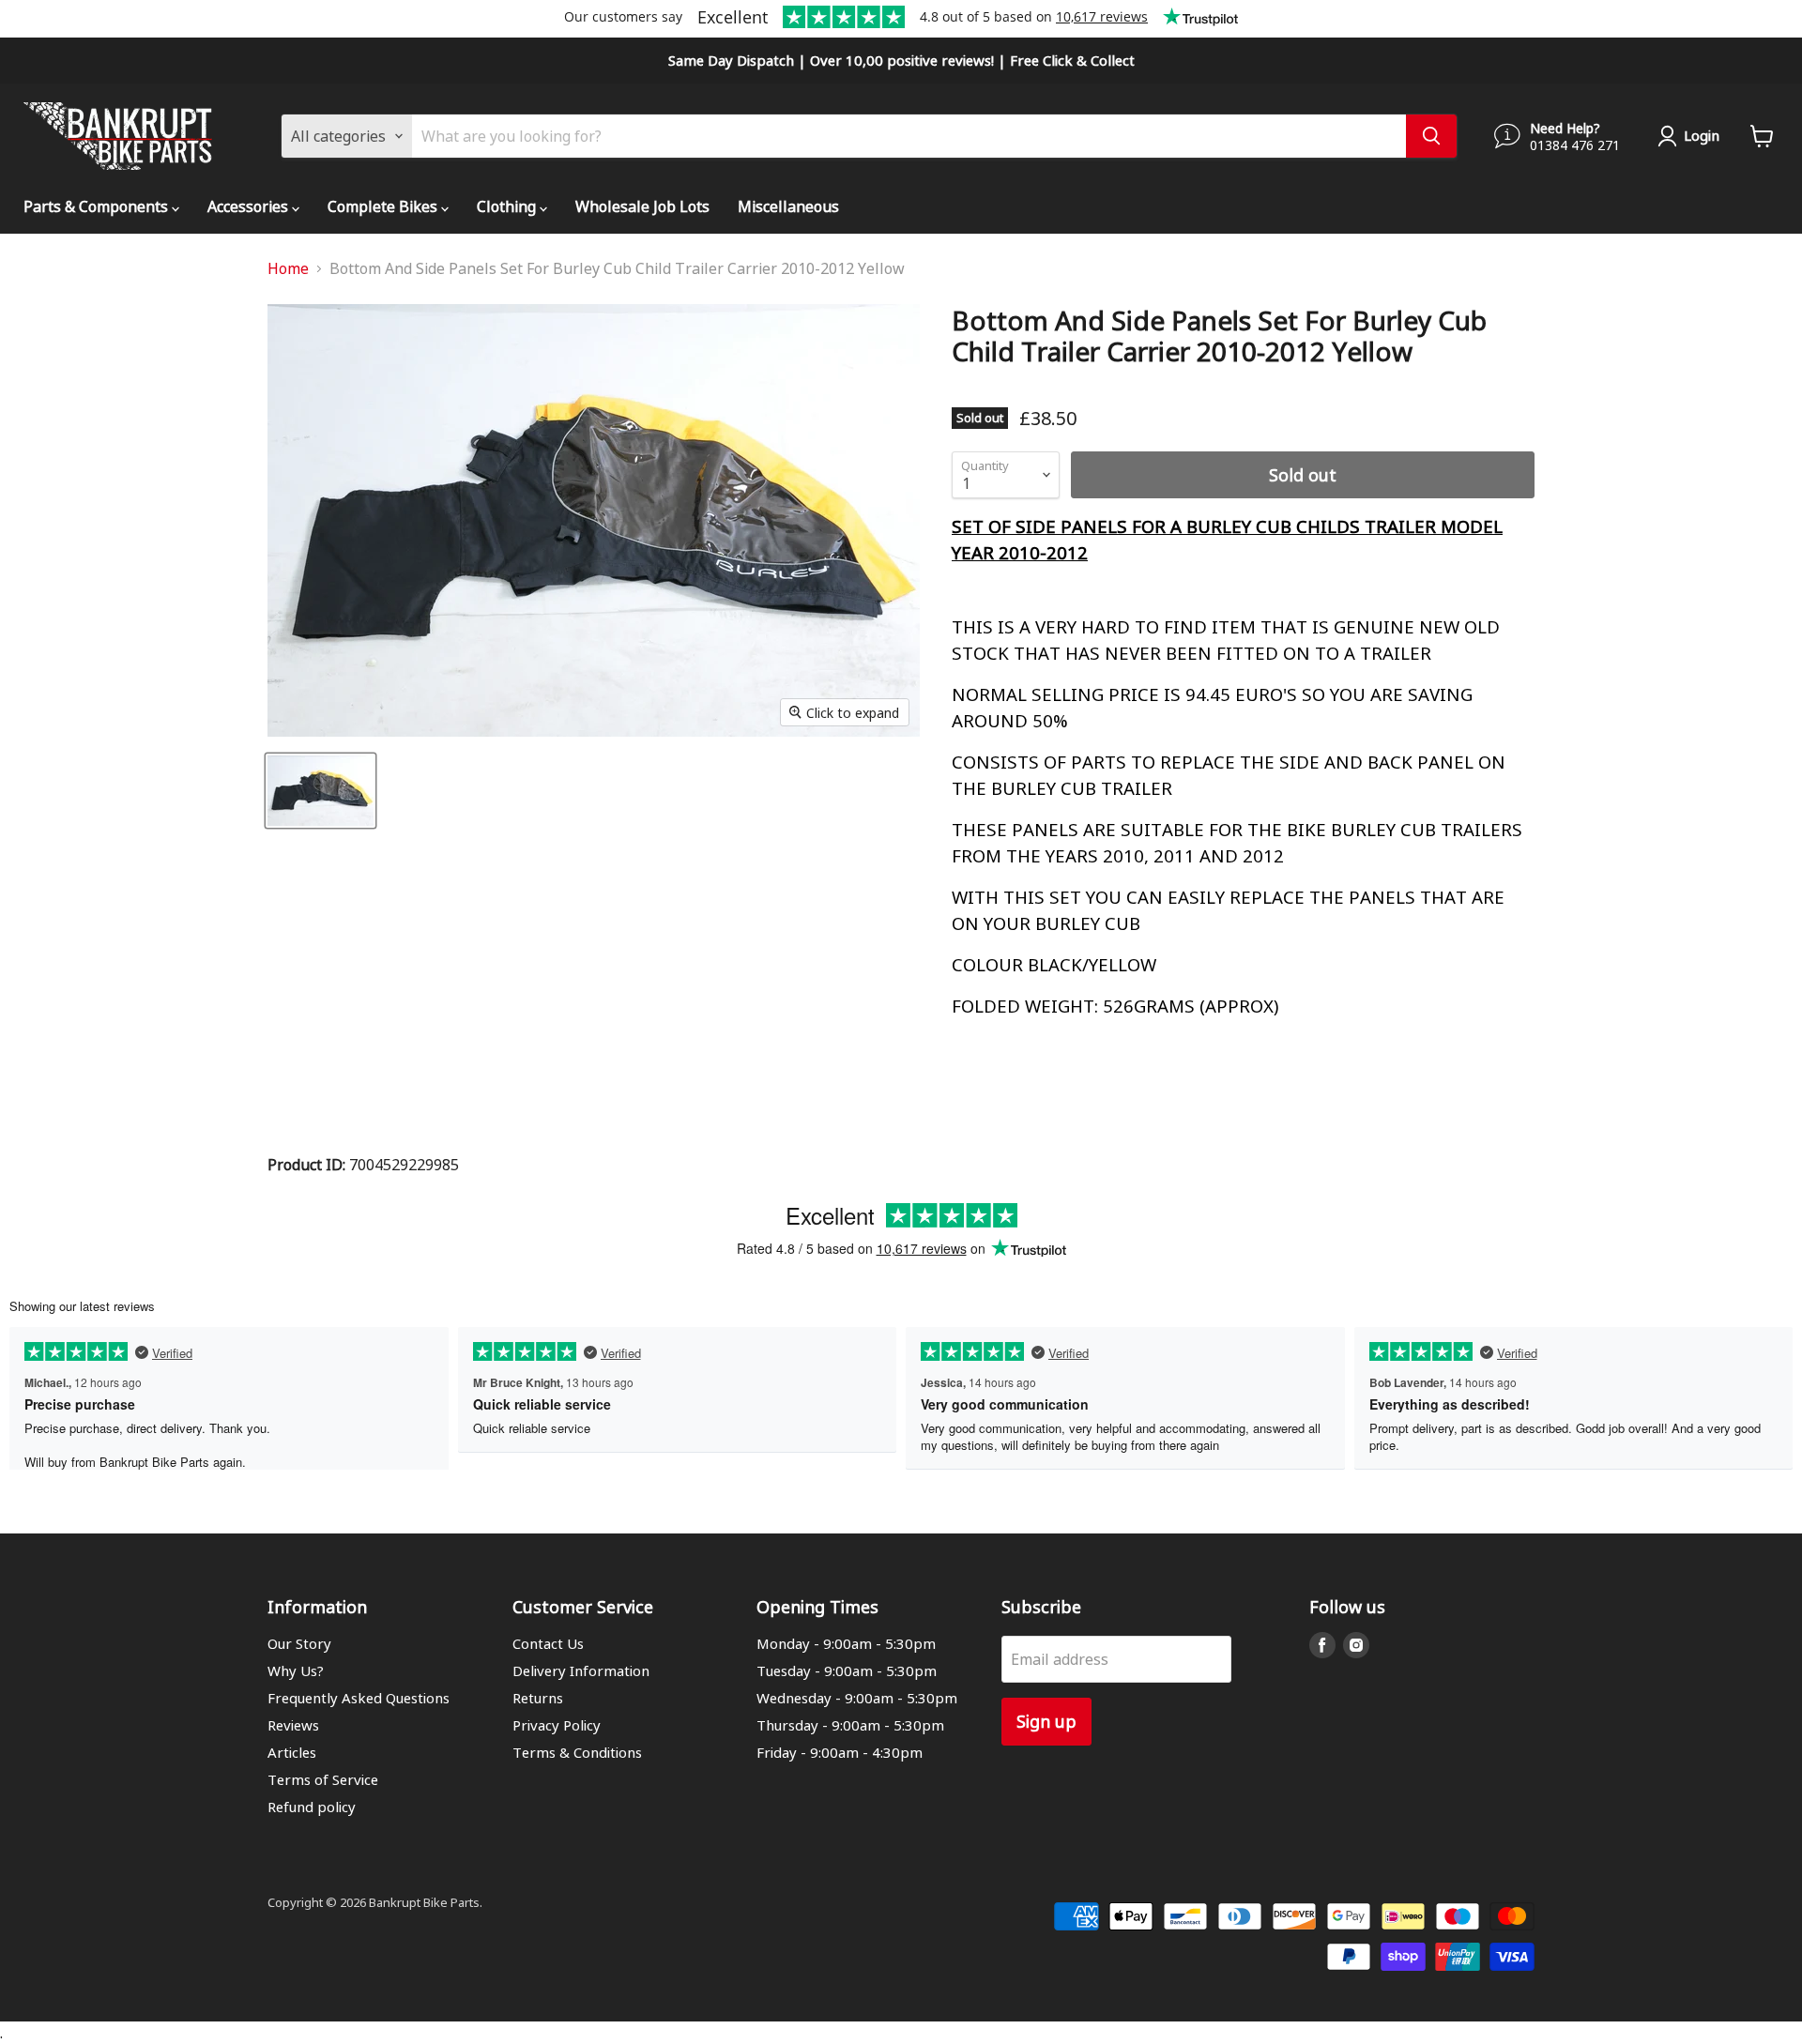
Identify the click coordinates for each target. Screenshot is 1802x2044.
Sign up (1046, 1721)
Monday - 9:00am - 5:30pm (846, 1643)
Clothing (508, 206)
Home (288, 268)
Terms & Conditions (577, 1752)
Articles (292, 1752)
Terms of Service (323, 1779)
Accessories (250, 206)
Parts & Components (98, 206)
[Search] (1431, 136)
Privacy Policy (557, 1725)
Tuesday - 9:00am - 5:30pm (847, 1670)
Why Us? (296, 1670)
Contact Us (548, 1643)
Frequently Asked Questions (359, 1698)
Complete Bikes (384, 206)
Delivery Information (581, 1670)
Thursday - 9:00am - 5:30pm (850, 1725)
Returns (538, 1698)
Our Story (299, 1643)
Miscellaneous (788, 206)
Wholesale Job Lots (642, 206)
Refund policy (312, 1807)
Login (1702, 135)
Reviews (293, 1725)
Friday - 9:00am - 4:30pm (840, 1752)
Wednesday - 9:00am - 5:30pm (857, 1698)
